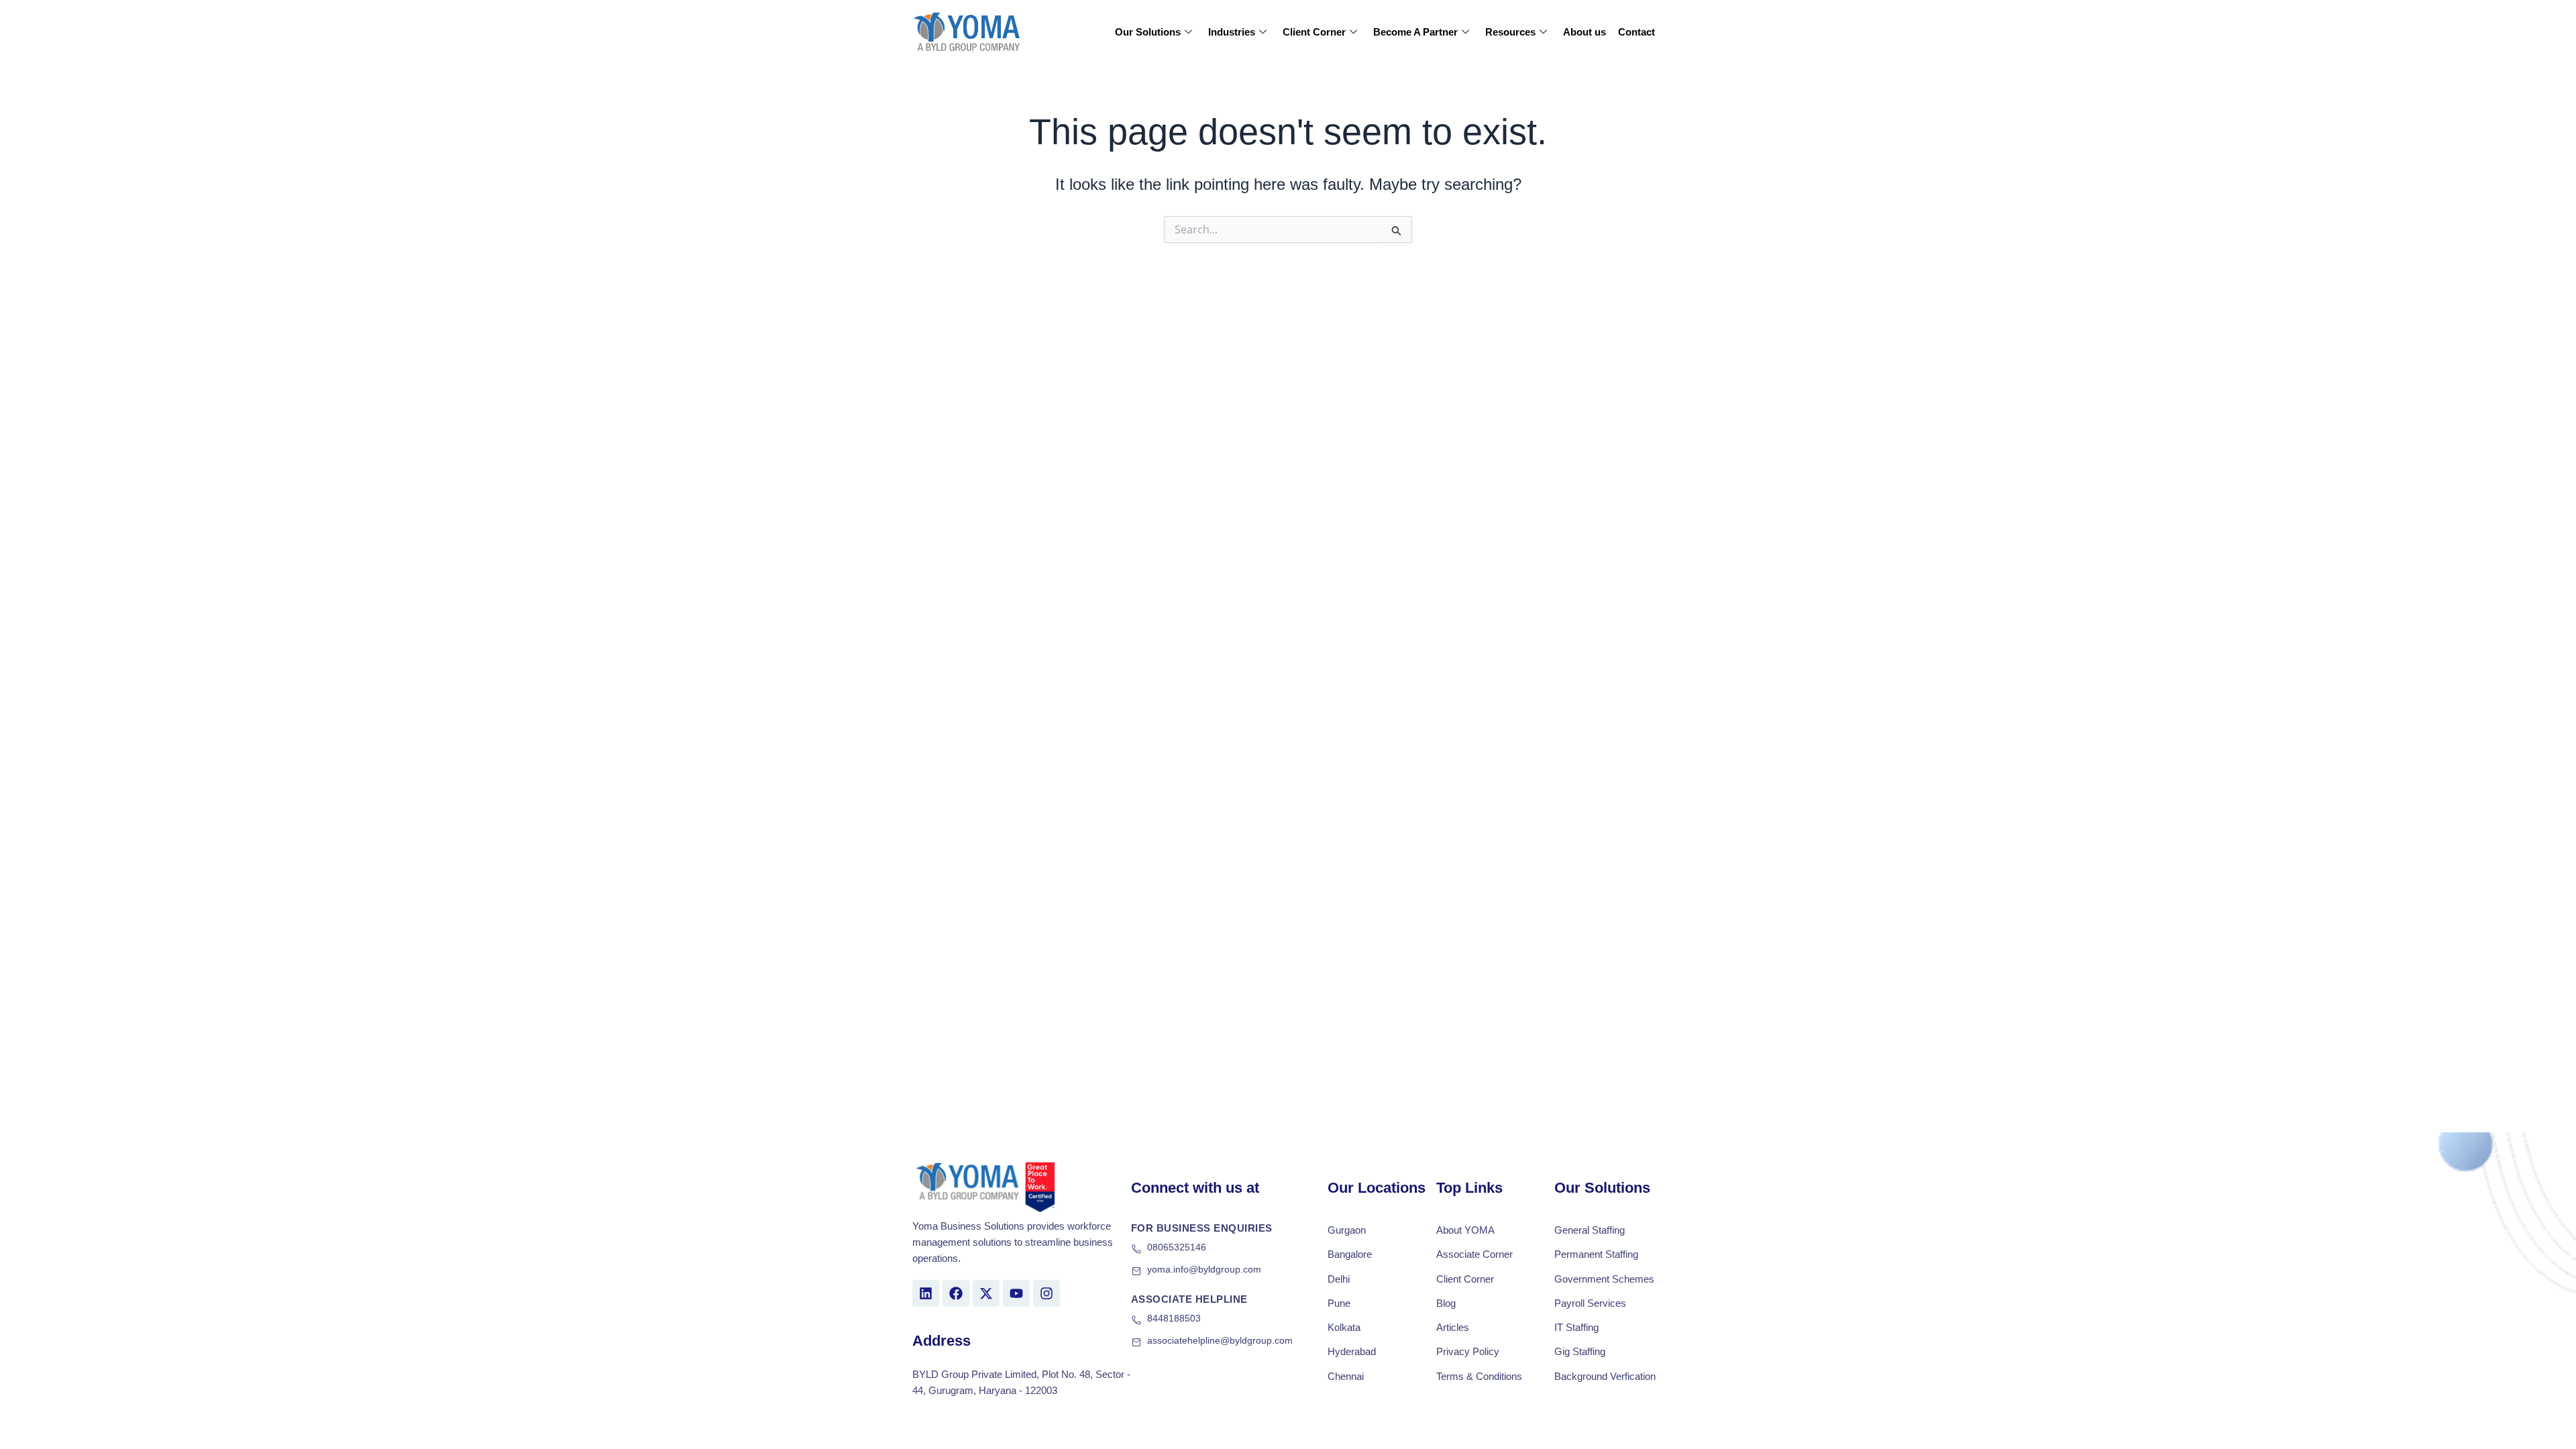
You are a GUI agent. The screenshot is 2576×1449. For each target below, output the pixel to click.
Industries (1232, 32)
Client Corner (1314, 32)
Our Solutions (1148, 32)
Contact (1636, 32)
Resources (1510, 32)
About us (1585, 32)
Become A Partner (1415, 32)
